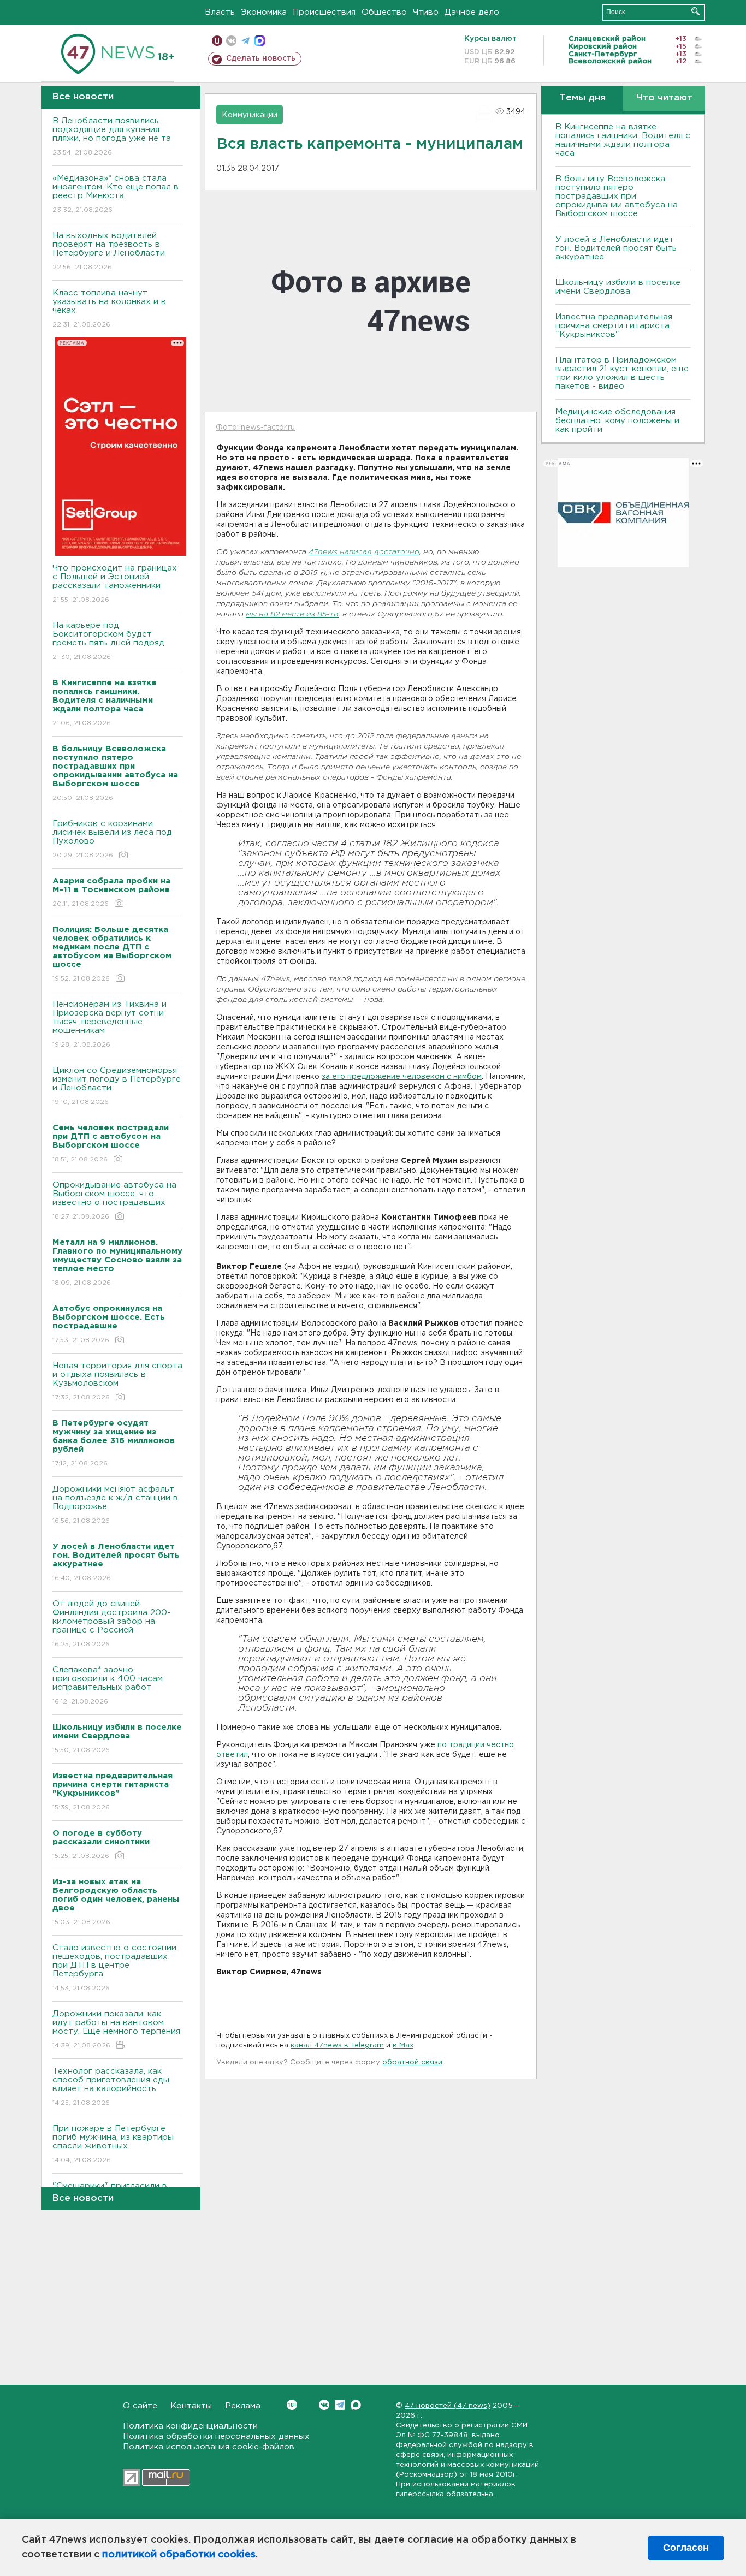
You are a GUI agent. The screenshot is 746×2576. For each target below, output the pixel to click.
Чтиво (426, 12)
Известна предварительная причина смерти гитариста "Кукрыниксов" (614, 326)
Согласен (686, 2548)
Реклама (243, 2406)
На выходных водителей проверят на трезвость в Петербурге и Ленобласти (109, 251)
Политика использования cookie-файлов (209, 2447)
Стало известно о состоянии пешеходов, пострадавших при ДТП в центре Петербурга (114, 1968)
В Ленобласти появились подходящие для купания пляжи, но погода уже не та (112, 136)
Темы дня (582, 98)
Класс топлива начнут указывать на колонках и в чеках (109, 308)
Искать (695, 11)
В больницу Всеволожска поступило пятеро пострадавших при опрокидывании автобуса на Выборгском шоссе (617, 196)
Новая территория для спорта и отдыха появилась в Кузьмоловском (117, 1381)
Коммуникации (250, 115)
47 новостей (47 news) (448, 2406)
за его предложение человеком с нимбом (402, 1077)
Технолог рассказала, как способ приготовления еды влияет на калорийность (111, 2087)
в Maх (403, 2046)
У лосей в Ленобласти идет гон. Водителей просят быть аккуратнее (616, 248)
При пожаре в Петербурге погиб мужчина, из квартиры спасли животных (113, 2144)
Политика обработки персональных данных (216, 2436)
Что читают (664, 98)
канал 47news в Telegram (337, 2046)
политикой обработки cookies (179, 2555)
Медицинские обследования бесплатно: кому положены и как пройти (617, 421)
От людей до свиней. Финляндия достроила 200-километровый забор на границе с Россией (111, 1624)
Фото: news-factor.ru (255, 428)
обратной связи (412, 2062)
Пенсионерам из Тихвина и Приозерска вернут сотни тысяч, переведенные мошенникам (109, 1024)
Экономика (264, 12)
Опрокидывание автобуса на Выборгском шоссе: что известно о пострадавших (114, 1201)
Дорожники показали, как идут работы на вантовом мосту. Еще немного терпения (116, 2029)
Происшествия (324, 12)
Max (356, 2405)
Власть (220, 12)
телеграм (245, 41)
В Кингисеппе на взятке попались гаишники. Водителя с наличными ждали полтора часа (623, 140)
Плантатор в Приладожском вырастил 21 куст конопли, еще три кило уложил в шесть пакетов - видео (622, 373)
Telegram (340, 2405)
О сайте (140, 2406)
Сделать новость (261, 58)
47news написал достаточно (364, 552)
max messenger (260, 41)
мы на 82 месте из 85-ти (292, 615)
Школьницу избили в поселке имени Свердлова (618, 287)
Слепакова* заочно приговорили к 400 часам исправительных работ (108, 1685)
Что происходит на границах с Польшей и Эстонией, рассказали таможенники (115, 584)
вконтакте (231, 41)
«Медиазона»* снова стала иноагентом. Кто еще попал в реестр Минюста (116, 194)
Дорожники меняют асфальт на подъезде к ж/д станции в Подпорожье (115, 1505)
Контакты (191, 2406)
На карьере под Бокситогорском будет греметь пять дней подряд (108, 641)
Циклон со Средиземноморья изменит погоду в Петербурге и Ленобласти (117, 1086)
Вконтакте (324, 2405)
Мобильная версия (217, 41)
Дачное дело (472, 12)
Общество (384, 12)
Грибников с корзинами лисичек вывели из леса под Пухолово (112, 839)
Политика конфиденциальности (190, 2426)
